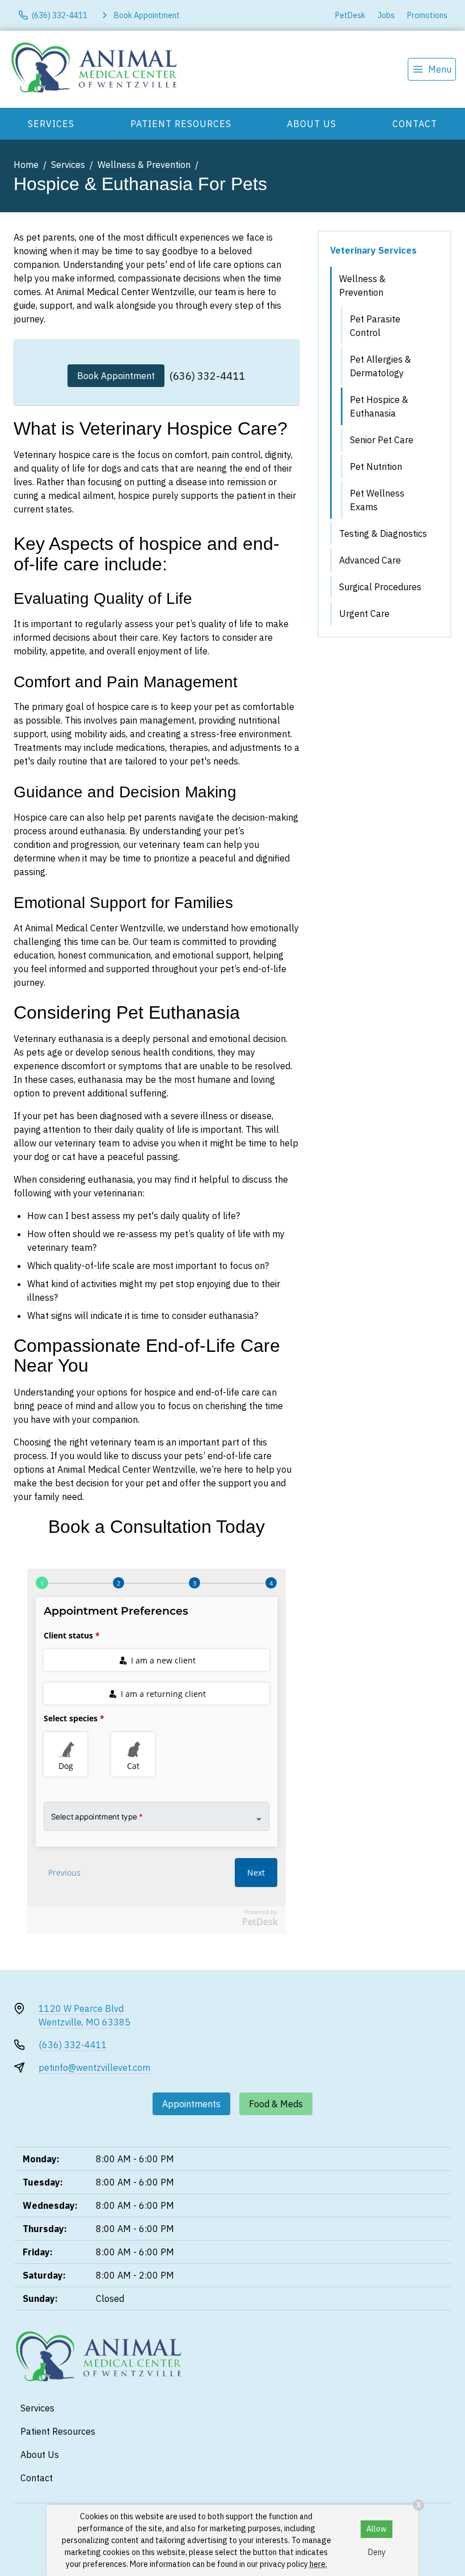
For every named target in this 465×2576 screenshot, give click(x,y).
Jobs (386, 15)
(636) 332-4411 (207, 376)
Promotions (427, 15)
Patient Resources (181, 124)
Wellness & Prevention (144, 165)
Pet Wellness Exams (377, 500)
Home (26, 165)
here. (318, 2564)
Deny (377, 2552)
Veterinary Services (373, 250)
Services (51, 124)
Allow (377, 2529)
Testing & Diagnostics (383, 533)
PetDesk (350, 15)
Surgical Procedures (380, 587)
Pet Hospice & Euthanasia (379, 406)
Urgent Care (364, 613)
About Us (312, 124)
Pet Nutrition (376, 467)
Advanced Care (370, 560)
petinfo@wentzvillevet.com (94, 2067)
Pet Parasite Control (375, 326)
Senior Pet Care (382, 440)
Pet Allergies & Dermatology (381, 366)
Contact (415, 124)
